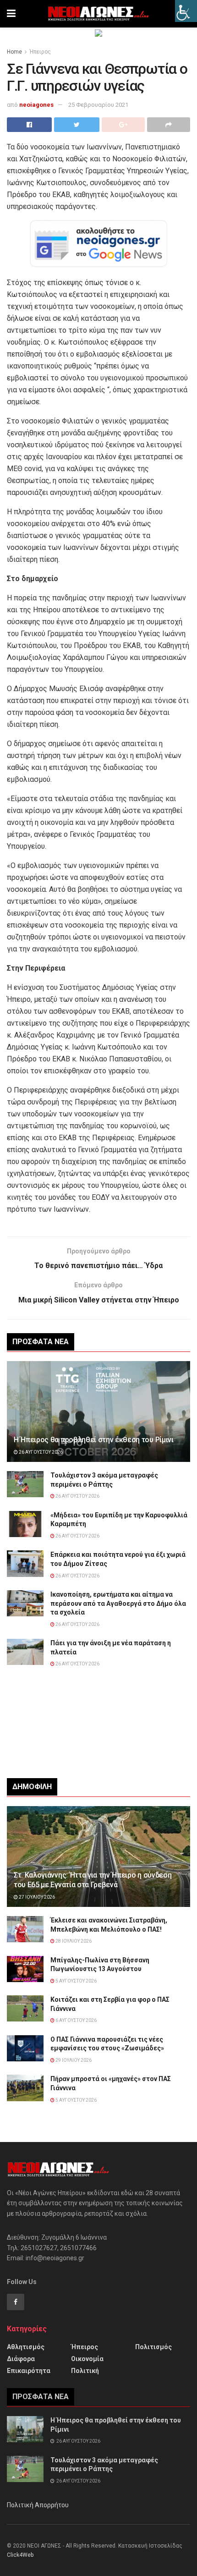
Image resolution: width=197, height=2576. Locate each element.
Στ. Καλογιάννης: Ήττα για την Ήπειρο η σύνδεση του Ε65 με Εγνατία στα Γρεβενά (93, 1880)
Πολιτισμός (153, 2347)
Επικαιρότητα (29, 2371)
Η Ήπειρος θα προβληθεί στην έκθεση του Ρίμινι (94, 1440)
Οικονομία (87, 2359)
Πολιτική (85, 2371)
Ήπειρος (40, 52)
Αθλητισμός (26, 2347)
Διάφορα (21, 2359)
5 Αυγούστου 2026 (76, 1981)
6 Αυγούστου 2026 (76, 2020)
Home (14, 52)
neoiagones (36, 105)
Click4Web (20, 2555)
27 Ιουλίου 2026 (36, 1897)
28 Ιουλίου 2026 (73, 1941)
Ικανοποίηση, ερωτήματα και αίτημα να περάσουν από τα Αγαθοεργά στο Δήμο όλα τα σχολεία (118, 1603)
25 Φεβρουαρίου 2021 (98, 105)
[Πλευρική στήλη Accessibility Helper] (186, 11)
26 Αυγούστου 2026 (40, 1452)
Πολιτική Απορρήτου (38, 2505)
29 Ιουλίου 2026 (73, 2060)
